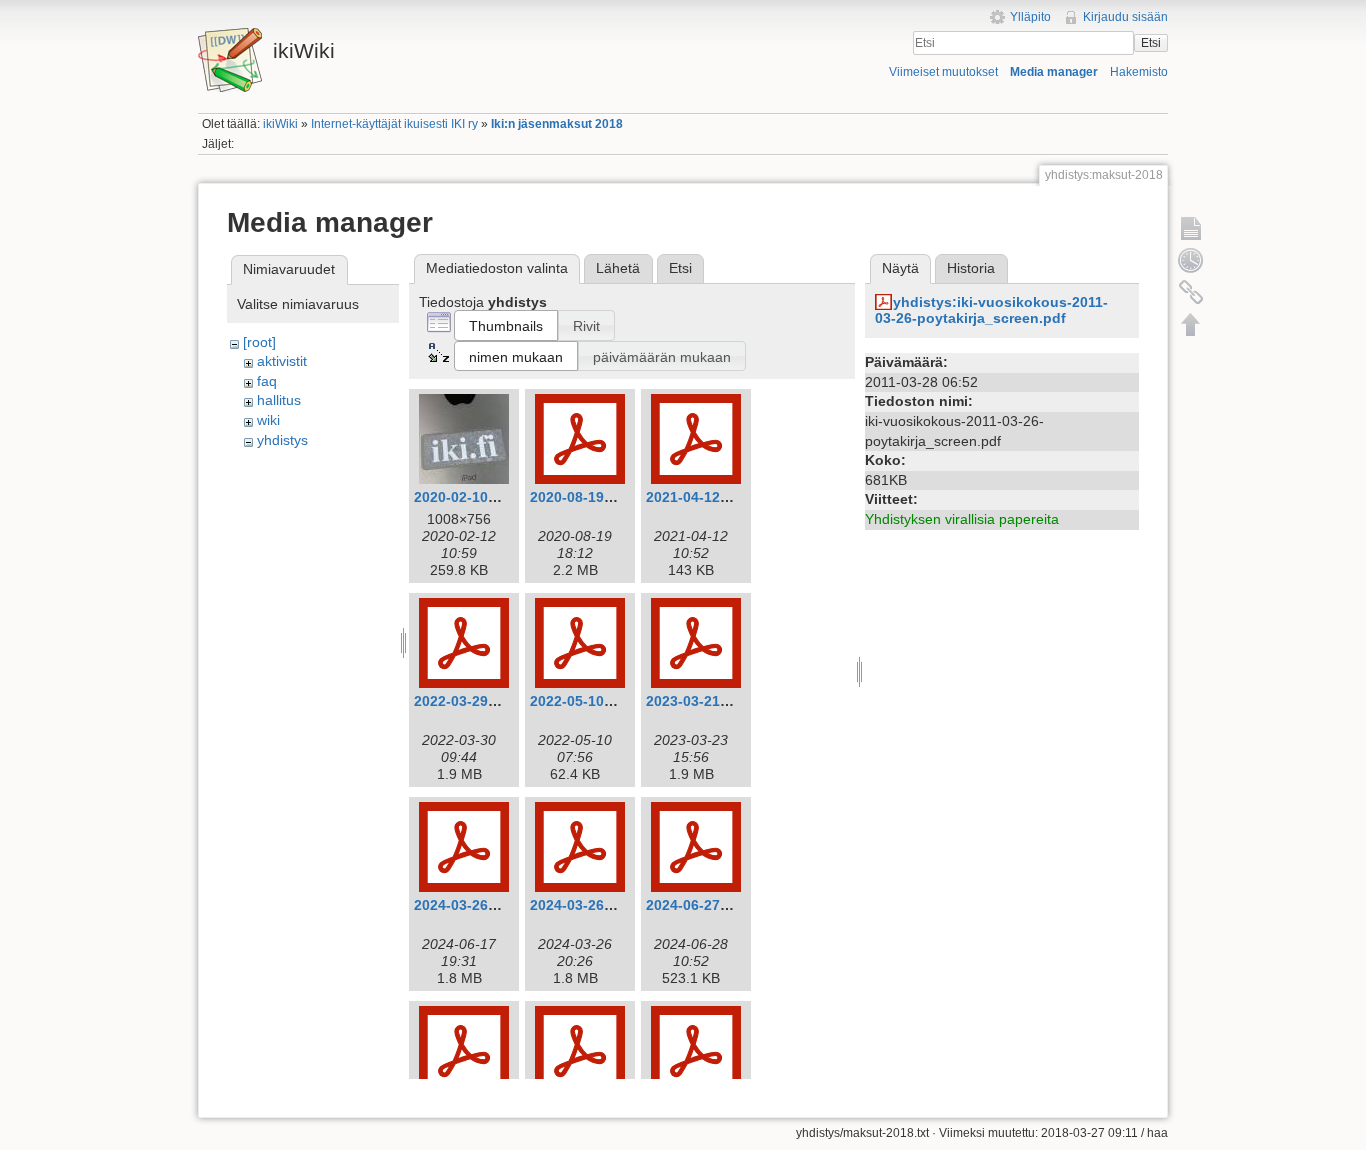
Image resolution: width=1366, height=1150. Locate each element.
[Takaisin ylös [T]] (1191, 324)
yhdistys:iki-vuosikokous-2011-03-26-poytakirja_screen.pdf (991, 310)
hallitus (279, 400)
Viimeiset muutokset (943, 72)
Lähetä (618, 268)
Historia (971, 268)
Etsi (1151, 43)
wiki (268, 420)
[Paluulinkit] (1191, 292)
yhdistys (282, 440)
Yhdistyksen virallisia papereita (962, 519)
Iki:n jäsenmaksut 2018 (557, 124)
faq (267, 381)
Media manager (1054, 72)
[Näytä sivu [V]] (1191, 228)
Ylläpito (1030, 17)
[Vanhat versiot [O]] (1191, 260)
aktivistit (282, 361)
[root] (259, 342)
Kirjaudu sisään (1125, 17)
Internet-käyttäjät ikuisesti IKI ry (394, 124)
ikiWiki (280, 124)
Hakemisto (1139, 72)
